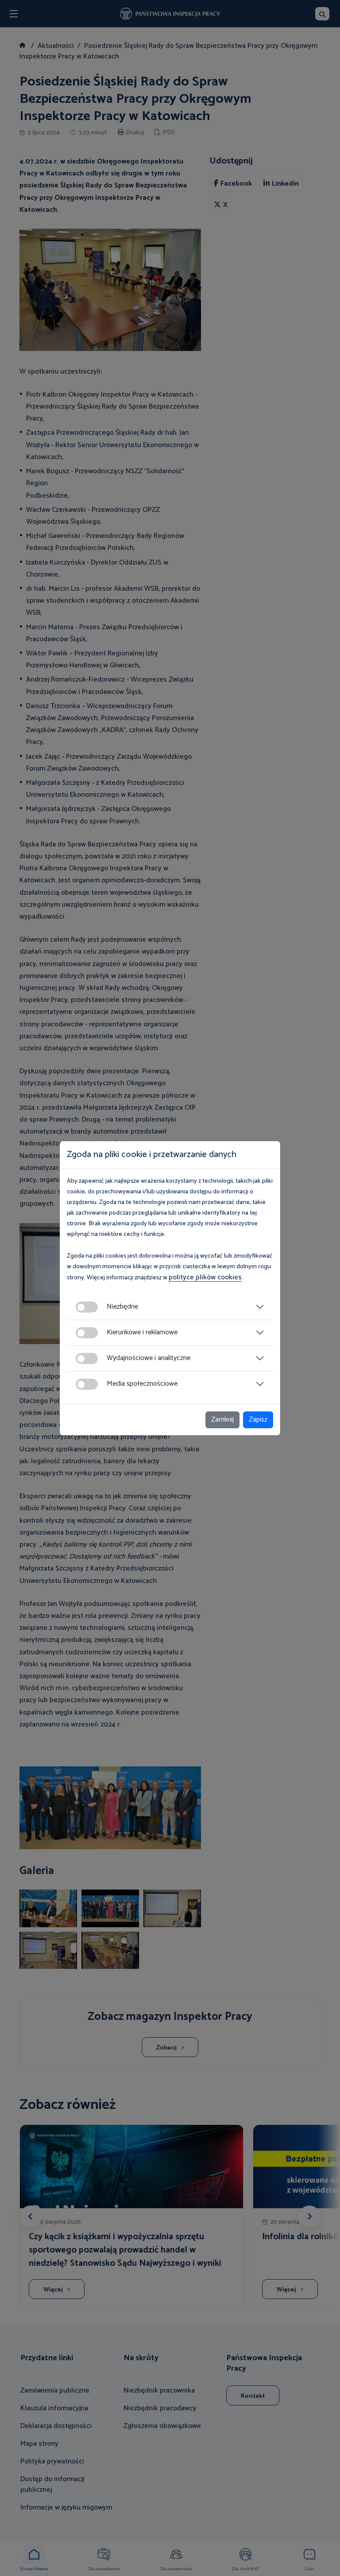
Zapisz (258, 1420)
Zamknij (222, 1420)
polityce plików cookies (205, 1277)
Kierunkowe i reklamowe (142, 1332)
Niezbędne (122, 1307)
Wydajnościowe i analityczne (149, 1358)
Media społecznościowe (142, 1384)
